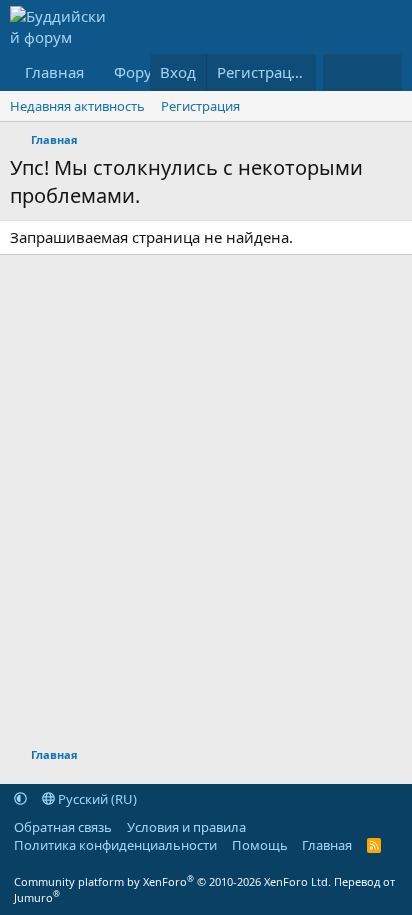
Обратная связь (63, 827)
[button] (20, 799)
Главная (54, 72)
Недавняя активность (77, 106)
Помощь (260, 845)
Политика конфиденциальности (115, 845)
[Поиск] (382, 72)
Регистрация (200, 106)
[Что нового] (342, 72)
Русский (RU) (96, 799)
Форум (138, 72)
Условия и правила (186, 827)
